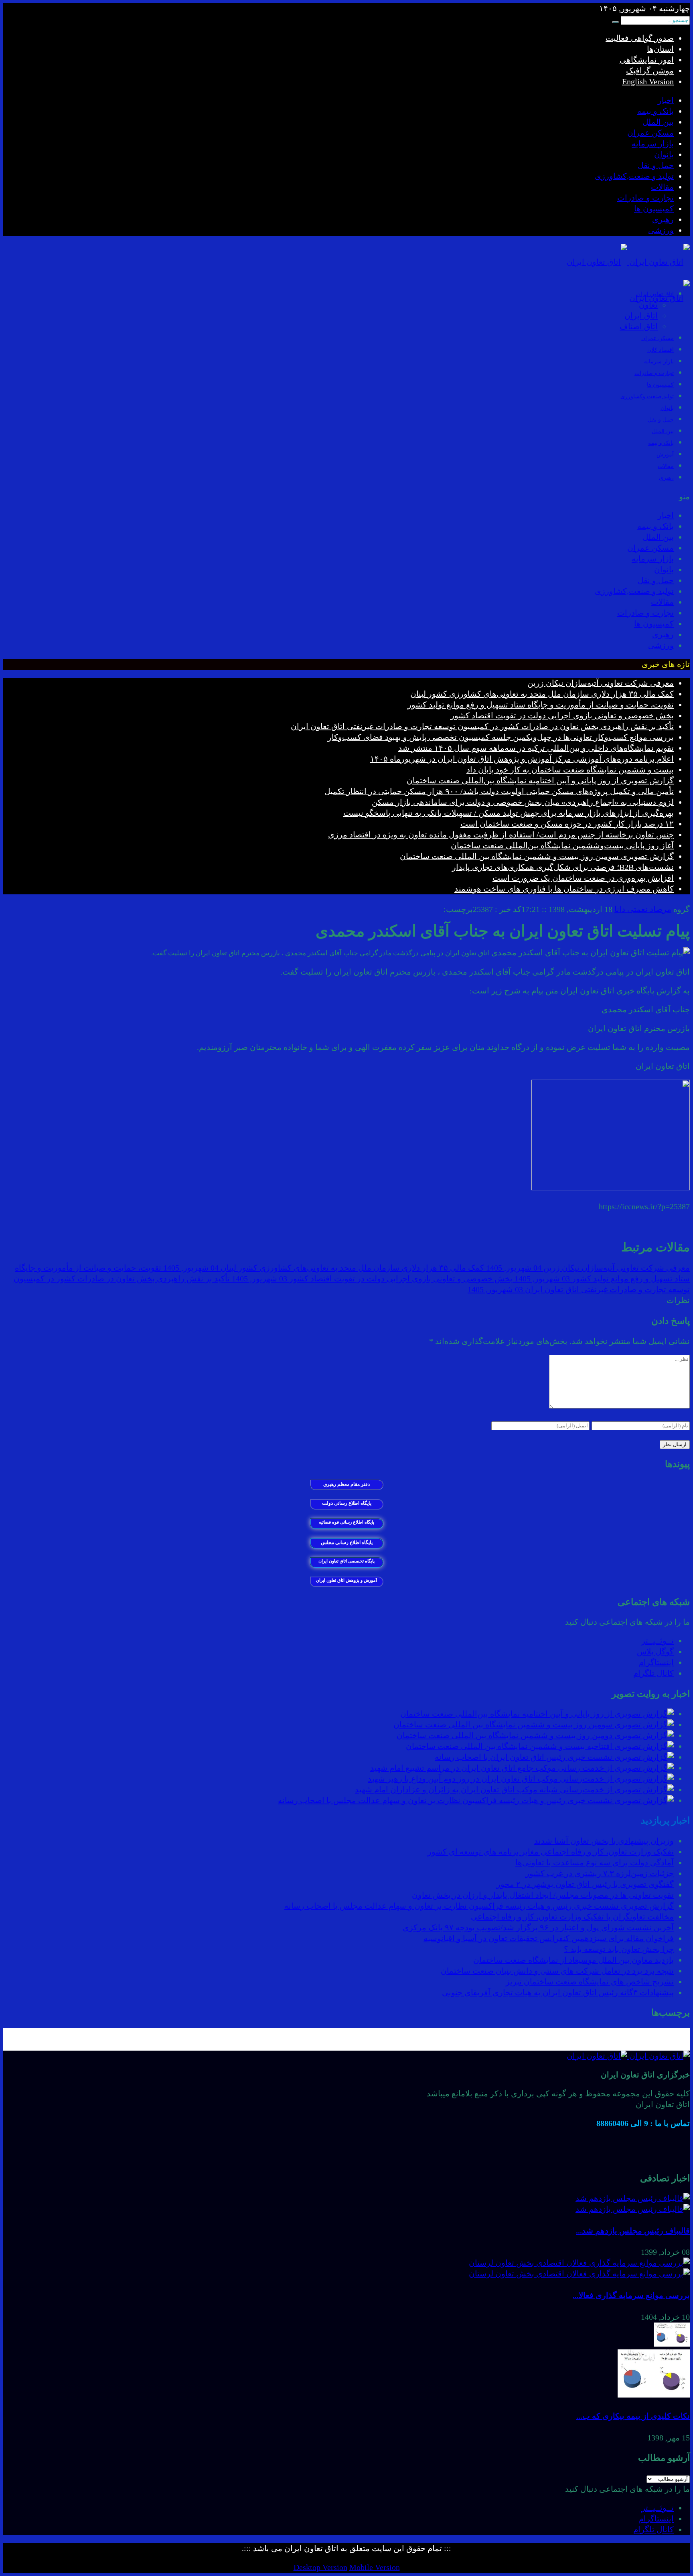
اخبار (666, 100)
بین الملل (658, 122)
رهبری (663, 219)
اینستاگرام (656, 1662)
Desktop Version (320, 2567)
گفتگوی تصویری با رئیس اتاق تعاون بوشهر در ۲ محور (585, 1884)
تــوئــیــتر (658, 1641)
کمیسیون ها (654, 209)
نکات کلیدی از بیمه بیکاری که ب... (633, 2416)
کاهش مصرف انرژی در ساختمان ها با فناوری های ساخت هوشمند (564, 889)
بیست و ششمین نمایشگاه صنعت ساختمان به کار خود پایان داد (570, 770)
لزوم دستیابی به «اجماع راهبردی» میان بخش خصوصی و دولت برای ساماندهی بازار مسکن (523, 802)
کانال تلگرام (653, 1673)
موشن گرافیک (650, 71)
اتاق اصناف (639, 326)
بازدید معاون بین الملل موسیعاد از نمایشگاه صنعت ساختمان (573, 1960)
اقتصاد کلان (661, 350)
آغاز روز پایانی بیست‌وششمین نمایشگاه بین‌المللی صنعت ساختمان (562, 845)
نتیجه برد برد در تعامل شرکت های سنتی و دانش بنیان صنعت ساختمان (557, 1971)
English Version (648, 81)
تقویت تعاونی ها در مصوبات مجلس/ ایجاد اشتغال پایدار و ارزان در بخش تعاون (543, 1895)
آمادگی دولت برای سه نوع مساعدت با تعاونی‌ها (595, 1863)
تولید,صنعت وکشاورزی (647, 396)
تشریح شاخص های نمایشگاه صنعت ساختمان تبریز (590, 1982)
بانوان (664, 154)
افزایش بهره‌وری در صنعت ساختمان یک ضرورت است (583, 878)
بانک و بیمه (656, 111)
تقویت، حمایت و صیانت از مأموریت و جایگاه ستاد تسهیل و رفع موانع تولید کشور (541, 705)
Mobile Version (375, 2567)
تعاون (648, 305)
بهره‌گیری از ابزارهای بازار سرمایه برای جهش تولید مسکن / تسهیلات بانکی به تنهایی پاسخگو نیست (509, 813)
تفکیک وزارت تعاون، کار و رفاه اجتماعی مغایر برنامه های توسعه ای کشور (551, 1852)
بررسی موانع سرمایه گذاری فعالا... (631, 2295)
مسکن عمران (650, 133)
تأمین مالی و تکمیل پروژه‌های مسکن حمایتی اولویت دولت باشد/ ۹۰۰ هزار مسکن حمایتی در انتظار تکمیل (499, 791)
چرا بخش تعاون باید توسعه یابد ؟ (619, 1949)
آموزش (665, 455)
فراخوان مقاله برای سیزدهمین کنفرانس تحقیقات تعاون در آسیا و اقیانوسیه (549, 1938)
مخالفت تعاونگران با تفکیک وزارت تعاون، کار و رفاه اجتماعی (572, 1917)
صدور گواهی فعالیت (640, 38)
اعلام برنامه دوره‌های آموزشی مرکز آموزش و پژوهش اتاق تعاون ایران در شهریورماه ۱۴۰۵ (522, 759)
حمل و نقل (656, 165)
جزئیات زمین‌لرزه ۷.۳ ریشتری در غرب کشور (600, 1873)
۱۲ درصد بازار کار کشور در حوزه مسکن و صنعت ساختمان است (567, 824)
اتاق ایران (641, 316)
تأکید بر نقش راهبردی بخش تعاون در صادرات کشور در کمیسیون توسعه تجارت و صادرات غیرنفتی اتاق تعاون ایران (482, 726)
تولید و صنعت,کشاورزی (634, 176)
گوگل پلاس (655, 1652)
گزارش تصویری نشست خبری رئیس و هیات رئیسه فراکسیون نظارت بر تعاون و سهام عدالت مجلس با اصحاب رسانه (479, 1906)
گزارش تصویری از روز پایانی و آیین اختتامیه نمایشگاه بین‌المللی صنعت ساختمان (540, 780)
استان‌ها (660, 49)
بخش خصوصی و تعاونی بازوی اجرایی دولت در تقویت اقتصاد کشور (562, 715)
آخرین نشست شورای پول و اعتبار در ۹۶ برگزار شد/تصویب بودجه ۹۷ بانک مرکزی (538, 1927)
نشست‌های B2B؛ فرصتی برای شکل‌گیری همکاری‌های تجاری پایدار (563, 867)
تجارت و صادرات (645, 198)
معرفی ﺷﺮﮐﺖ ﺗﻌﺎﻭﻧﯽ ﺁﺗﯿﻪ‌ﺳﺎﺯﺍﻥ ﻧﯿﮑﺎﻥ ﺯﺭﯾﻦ (601, 683)
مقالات (662, 187)
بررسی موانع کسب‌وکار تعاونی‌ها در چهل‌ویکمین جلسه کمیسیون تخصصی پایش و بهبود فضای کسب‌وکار (501, 737)
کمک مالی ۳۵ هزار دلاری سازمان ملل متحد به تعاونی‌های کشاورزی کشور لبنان (542, 694)
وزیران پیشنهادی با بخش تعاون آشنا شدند (604, 1841)
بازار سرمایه (653, 144)
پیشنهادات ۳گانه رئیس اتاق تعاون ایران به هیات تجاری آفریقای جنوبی (558, 1992)
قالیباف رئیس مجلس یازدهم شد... (633, 2231)
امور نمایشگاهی (647, 60)
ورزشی (661, 230)
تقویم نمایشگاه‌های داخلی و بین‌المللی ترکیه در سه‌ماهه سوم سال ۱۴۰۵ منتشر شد (536, 748)
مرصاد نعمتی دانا (643, 909)
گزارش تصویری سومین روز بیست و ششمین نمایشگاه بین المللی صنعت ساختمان (537, 856)
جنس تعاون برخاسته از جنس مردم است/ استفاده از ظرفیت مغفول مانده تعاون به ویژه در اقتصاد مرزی (501, 835)
